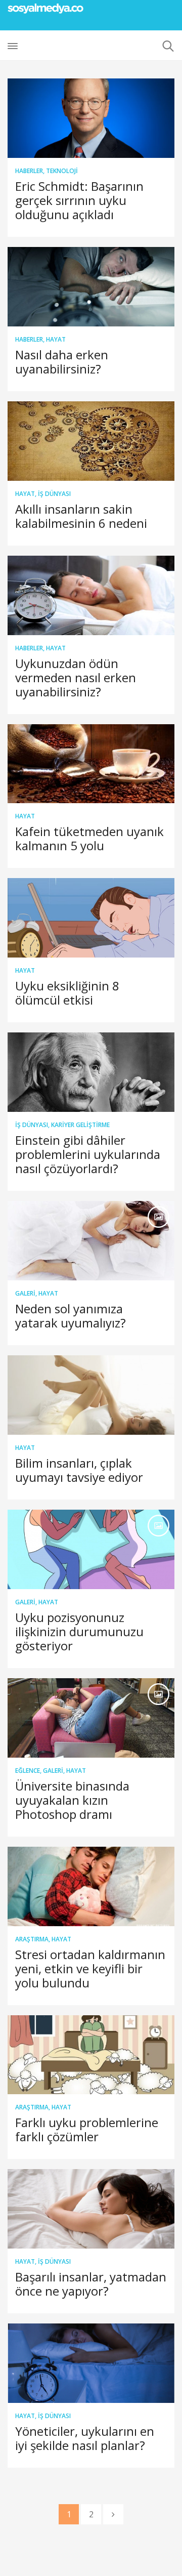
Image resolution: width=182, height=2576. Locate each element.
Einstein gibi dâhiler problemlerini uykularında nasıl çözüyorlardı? (88, 1154)
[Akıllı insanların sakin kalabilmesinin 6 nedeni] (91, 441)
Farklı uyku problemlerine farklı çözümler (87, 2129)
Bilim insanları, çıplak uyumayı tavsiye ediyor (79, 1470)
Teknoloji (62, 171)
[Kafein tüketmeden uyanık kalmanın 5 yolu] (91, 764)
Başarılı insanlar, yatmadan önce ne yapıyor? (91, 2284)
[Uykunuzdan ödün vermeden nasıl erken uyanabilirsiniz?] (91, 595)
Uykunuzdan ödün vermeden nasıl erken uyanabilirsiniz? (76, 677)
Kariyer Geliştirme (80, 1125)
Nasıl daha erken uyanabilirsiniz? (62, 362)
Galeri (25, 1293)
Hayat (56, 339)
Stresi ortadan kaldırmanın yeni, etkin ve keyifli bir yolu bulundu (90, 1968)
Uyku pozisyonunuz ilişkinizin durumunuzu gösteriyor (79, 1631)
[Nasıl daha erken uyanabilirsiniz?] (91, 287)
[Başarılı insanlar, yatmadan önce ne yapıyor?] (91, 2209)
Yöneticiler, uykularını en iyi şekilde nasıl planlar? (85, 2438)
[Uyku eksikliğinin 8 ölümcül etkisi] (91, 918)
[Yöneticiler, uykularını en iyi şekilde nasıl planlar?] (91, 2363)
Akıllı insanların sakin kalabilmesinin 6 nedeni (81, 516)
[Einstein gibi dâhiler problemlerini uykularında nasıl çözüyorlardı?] (91, 1072)
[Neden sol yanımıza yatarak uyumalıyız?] (91, 1241)
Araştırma (32, 1939)
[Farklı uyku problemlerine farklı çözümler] (91, 2055)
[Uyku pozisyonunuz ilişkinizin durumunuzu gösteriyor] (91, 1549)
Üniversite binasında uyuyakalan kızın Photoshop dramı (72, 1800)
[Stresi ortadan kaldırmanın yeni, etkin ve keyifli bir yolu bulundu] (91, 1886)
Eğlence (28, 1771)
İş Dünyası (54, 494)
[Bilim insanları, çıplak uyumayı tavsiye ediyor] (91, 1395)
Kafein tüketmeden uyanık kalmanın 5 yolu (89, 838)
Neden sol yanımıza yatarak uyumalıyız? (71, 1316)
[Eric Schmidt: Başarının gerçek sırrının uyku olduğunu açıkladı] (91, 118)
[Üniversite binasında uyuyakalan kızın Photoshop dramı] (91, 1718)
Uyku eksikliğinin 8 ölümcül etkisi (67, 993)
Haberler (29, 171)
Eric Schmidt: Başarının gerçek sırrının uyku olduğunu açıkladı (79, 200)
